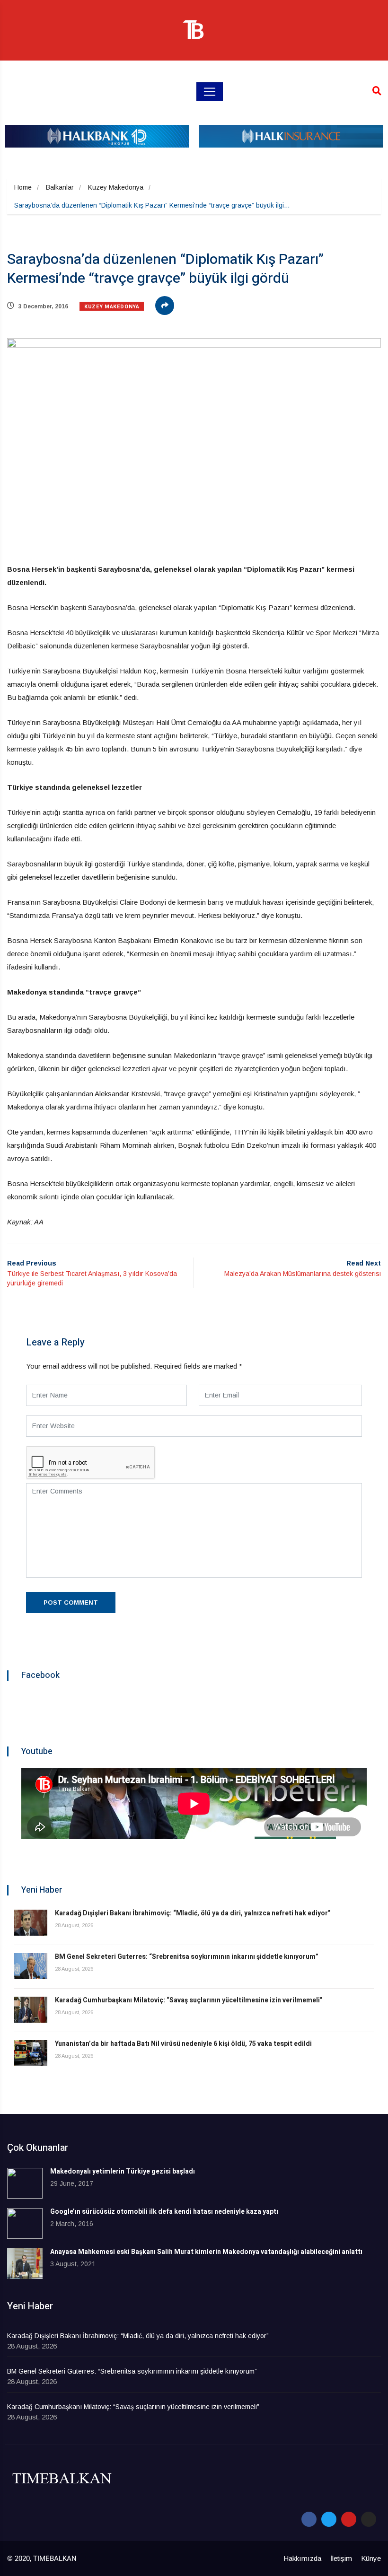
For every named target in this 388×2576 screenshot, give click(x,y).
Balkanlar (60, 187)
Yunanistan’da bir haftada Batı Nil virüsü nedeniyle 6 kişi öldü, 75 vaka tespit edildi (183, 2044)
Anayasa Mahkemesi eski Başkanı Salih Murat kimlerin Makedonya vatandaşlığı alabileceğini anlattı (206, 2252)
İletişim (341, 2558)
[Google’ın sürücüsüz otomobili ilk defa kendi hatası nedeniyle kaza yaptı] (25, 2223)
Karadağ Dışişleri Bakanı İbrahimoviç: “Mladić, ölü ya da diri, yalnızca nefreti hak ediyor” (193, 1913)
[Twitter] (329, 2519)
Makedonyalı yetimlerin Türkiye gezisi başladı (123, 2171)
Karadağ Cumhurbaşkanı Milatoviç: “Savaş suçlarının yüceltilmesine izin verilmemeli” (189, 2000)
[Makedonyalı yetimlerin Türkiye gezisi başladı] (25, 2183)
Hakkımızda (302, 2558)
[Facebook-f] (309, 2519)
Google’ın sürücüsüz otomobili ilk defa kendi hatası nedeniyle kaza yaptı (164, 2212)
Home (23, 187)
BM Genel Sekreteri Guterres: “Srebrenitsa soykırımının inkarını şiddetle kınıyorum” (187, 1957)
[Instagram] (369, 2519)
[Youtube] (349, 2519)
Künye (371, 2558)
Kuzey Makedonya (116, 187)
